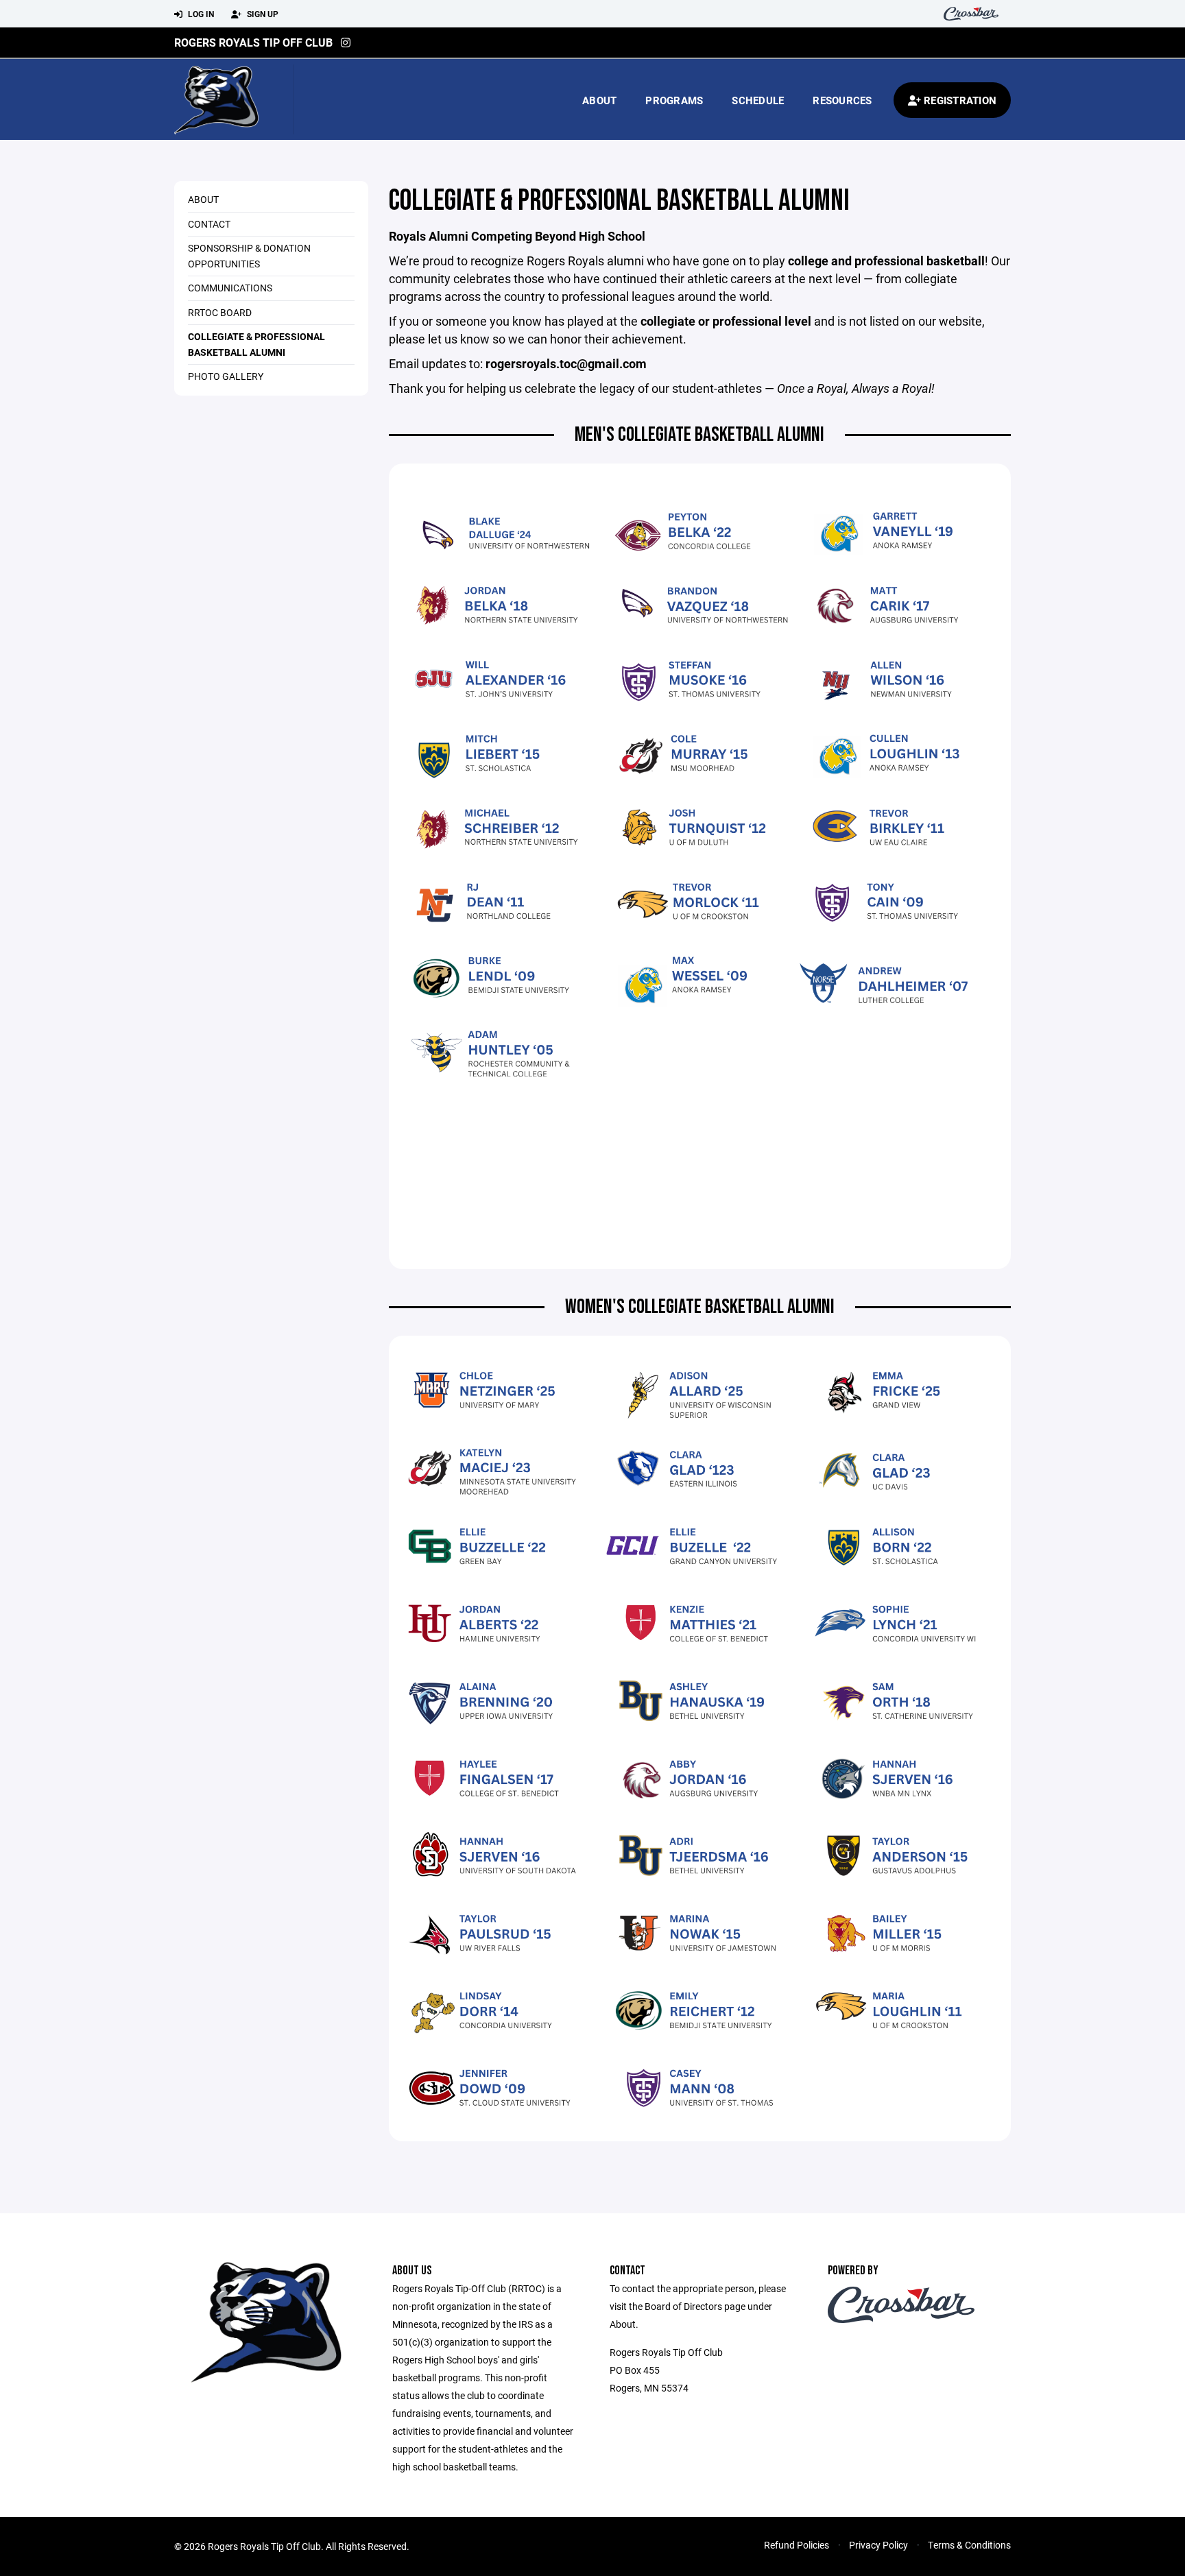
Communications (230, 288)
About (599, 100)
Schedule (758, 100)
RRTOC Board (220, 312)
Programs (674, 100)
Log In (200, 14)
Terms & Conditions (969, 2545)
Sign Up (262, 14)
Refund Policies (797, 2545)
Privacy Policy (878, 2545)
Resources (842, 100)
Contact (209, 224)
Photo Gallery (226, 376)
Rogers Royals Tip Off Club (253, 42)
